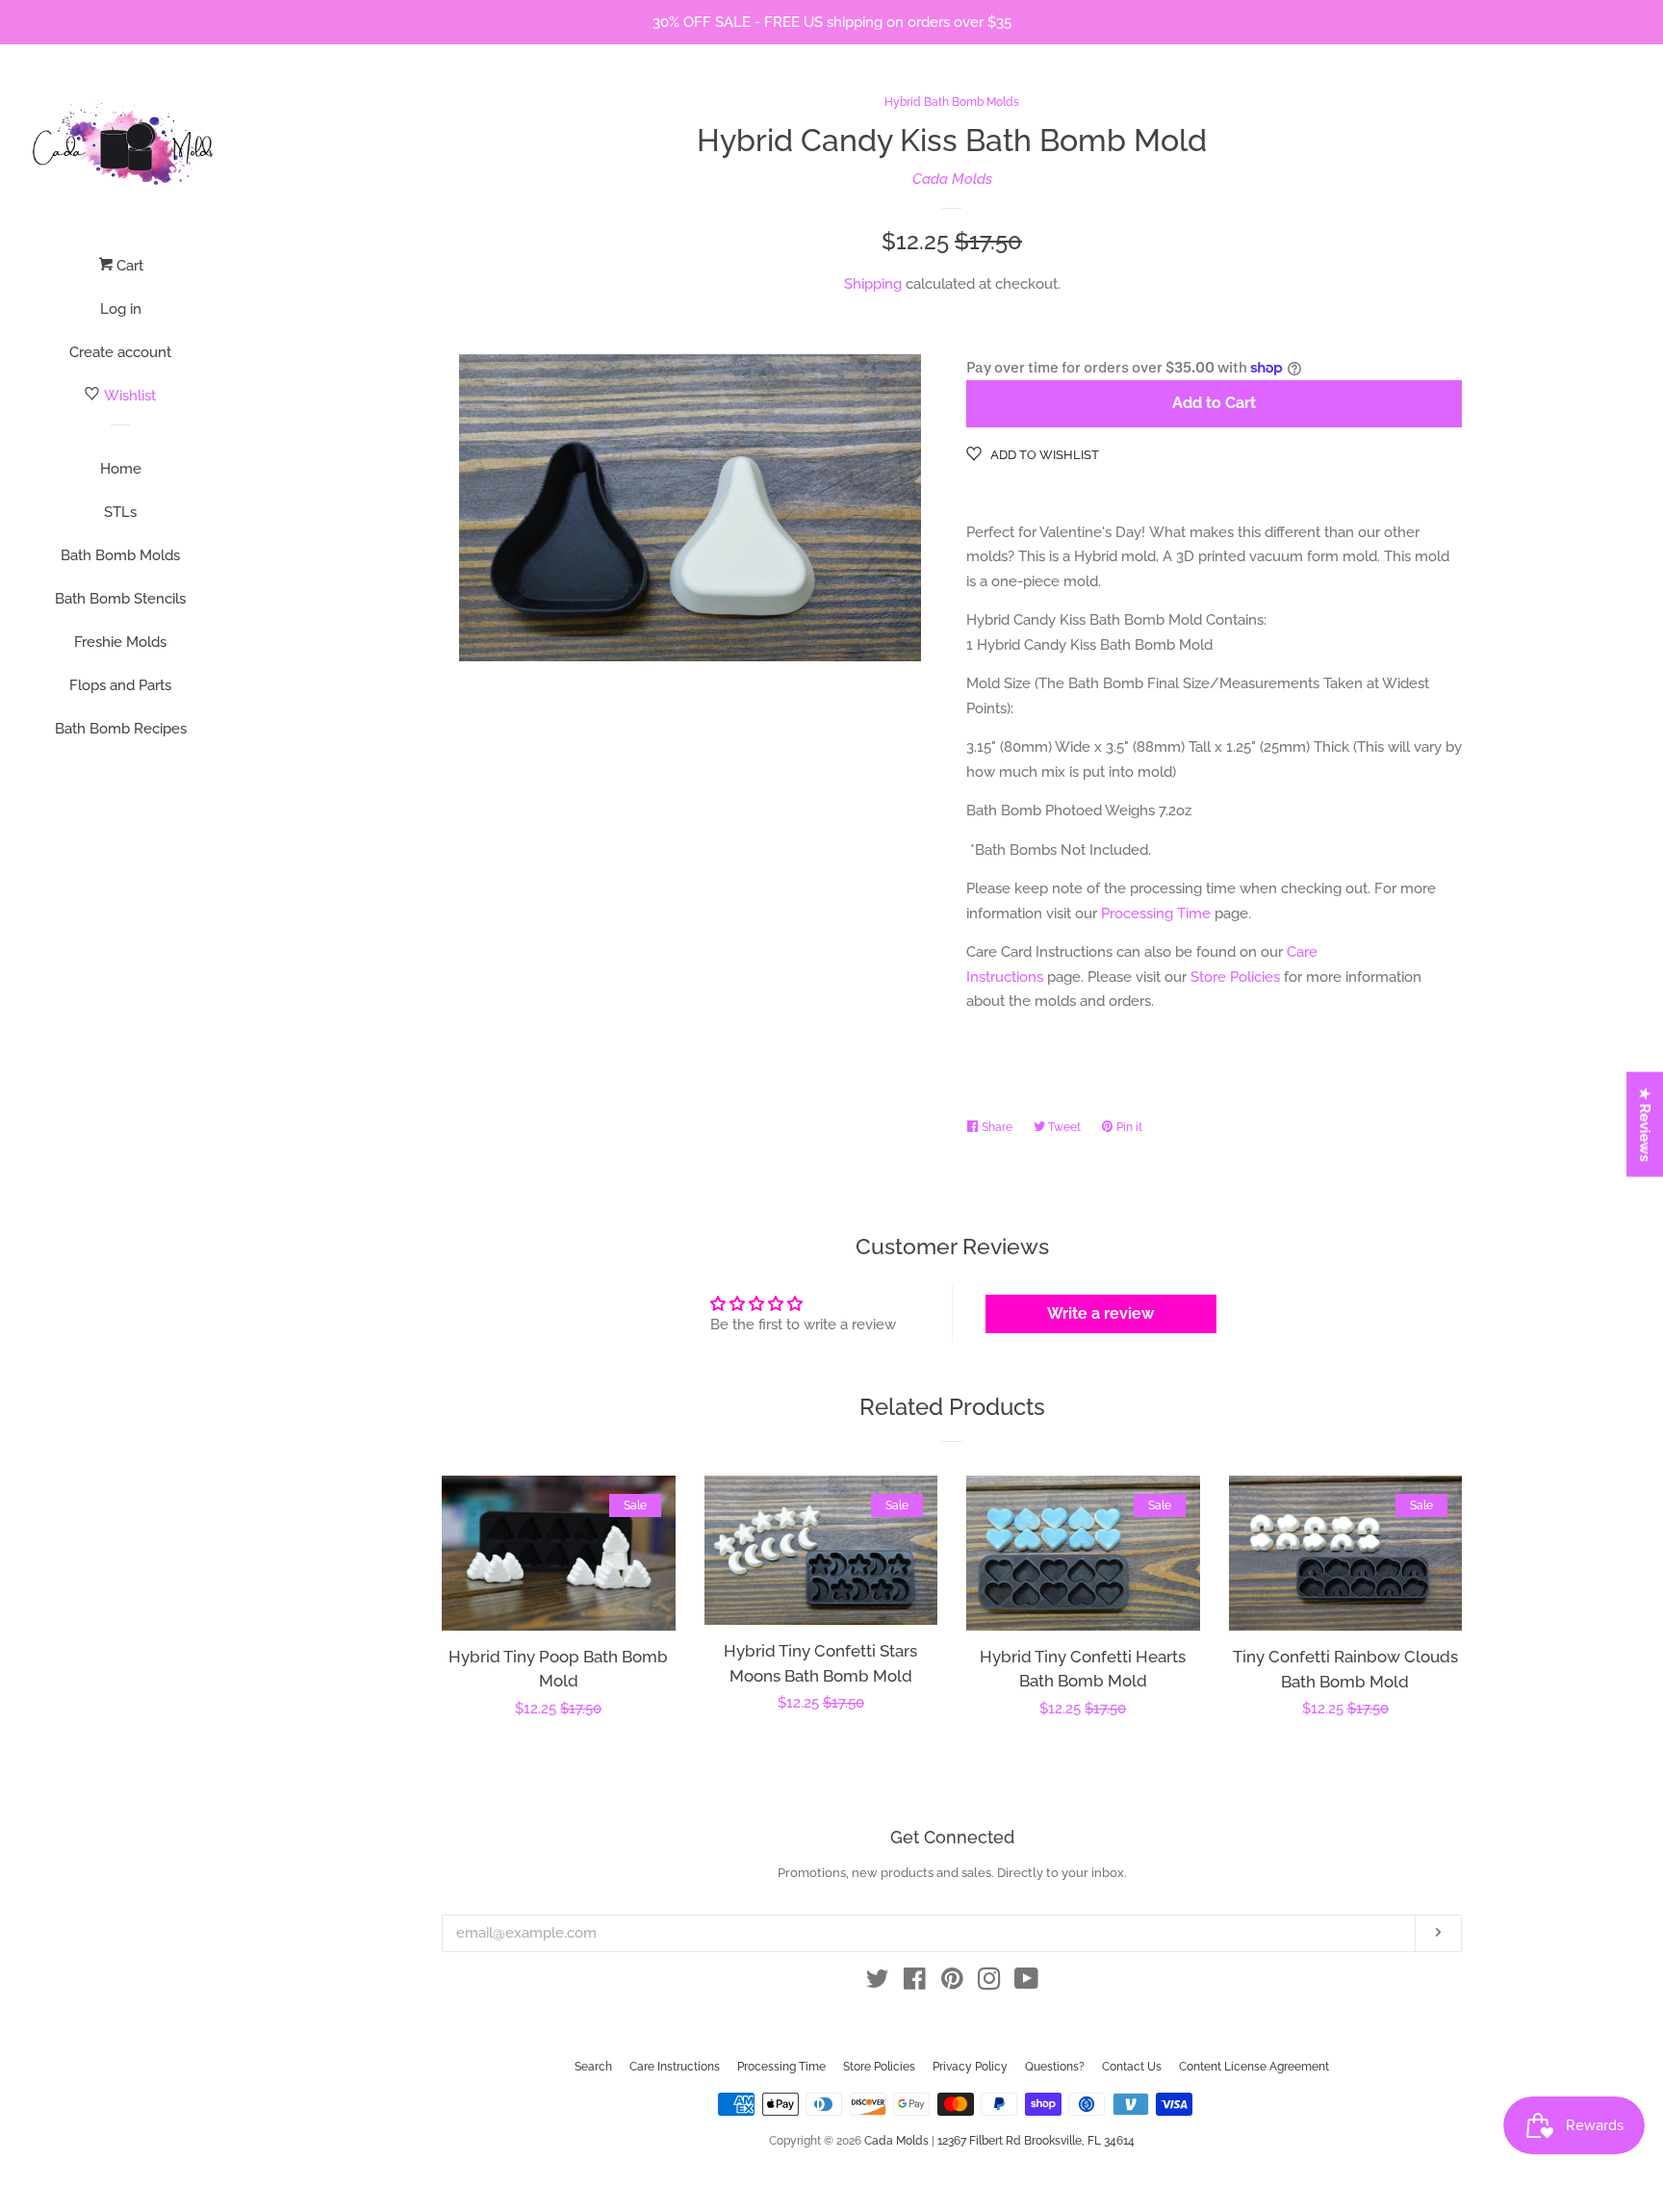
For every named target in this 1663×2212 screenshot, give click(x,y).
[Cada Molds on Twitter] (878, 1983)
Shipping (873, 284)
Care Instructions (675, 2067)
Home (121, 469)
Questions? (1055, 2067)
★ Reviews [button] (1646, 1125)
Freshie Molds (120, 642)
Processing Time (1156, 913)
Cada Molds (952, 179)
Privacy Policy (970, 2067)
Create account (120, 352)
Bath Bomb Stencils (120, 599)
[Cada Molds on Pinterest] (952, 1983)
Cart (128, 266)
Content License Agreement (1254, 2067)
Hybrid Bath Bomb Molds (952, 102)
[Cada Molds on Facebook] (915, 1983)
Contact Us (1132, 2067)
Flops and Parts (120, 685)
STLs (120, 512)
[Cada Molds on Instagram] (989, 1983)
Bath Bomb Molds (120, 555)
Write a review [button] (1100, 1313)
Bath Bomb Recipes (121, 729)
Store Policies (1235, 977)
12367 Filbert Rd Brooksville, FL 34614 (1036, 2141)
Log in (121, 309)
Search (593, 2067)
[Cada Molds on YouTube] (1026, 1983)
